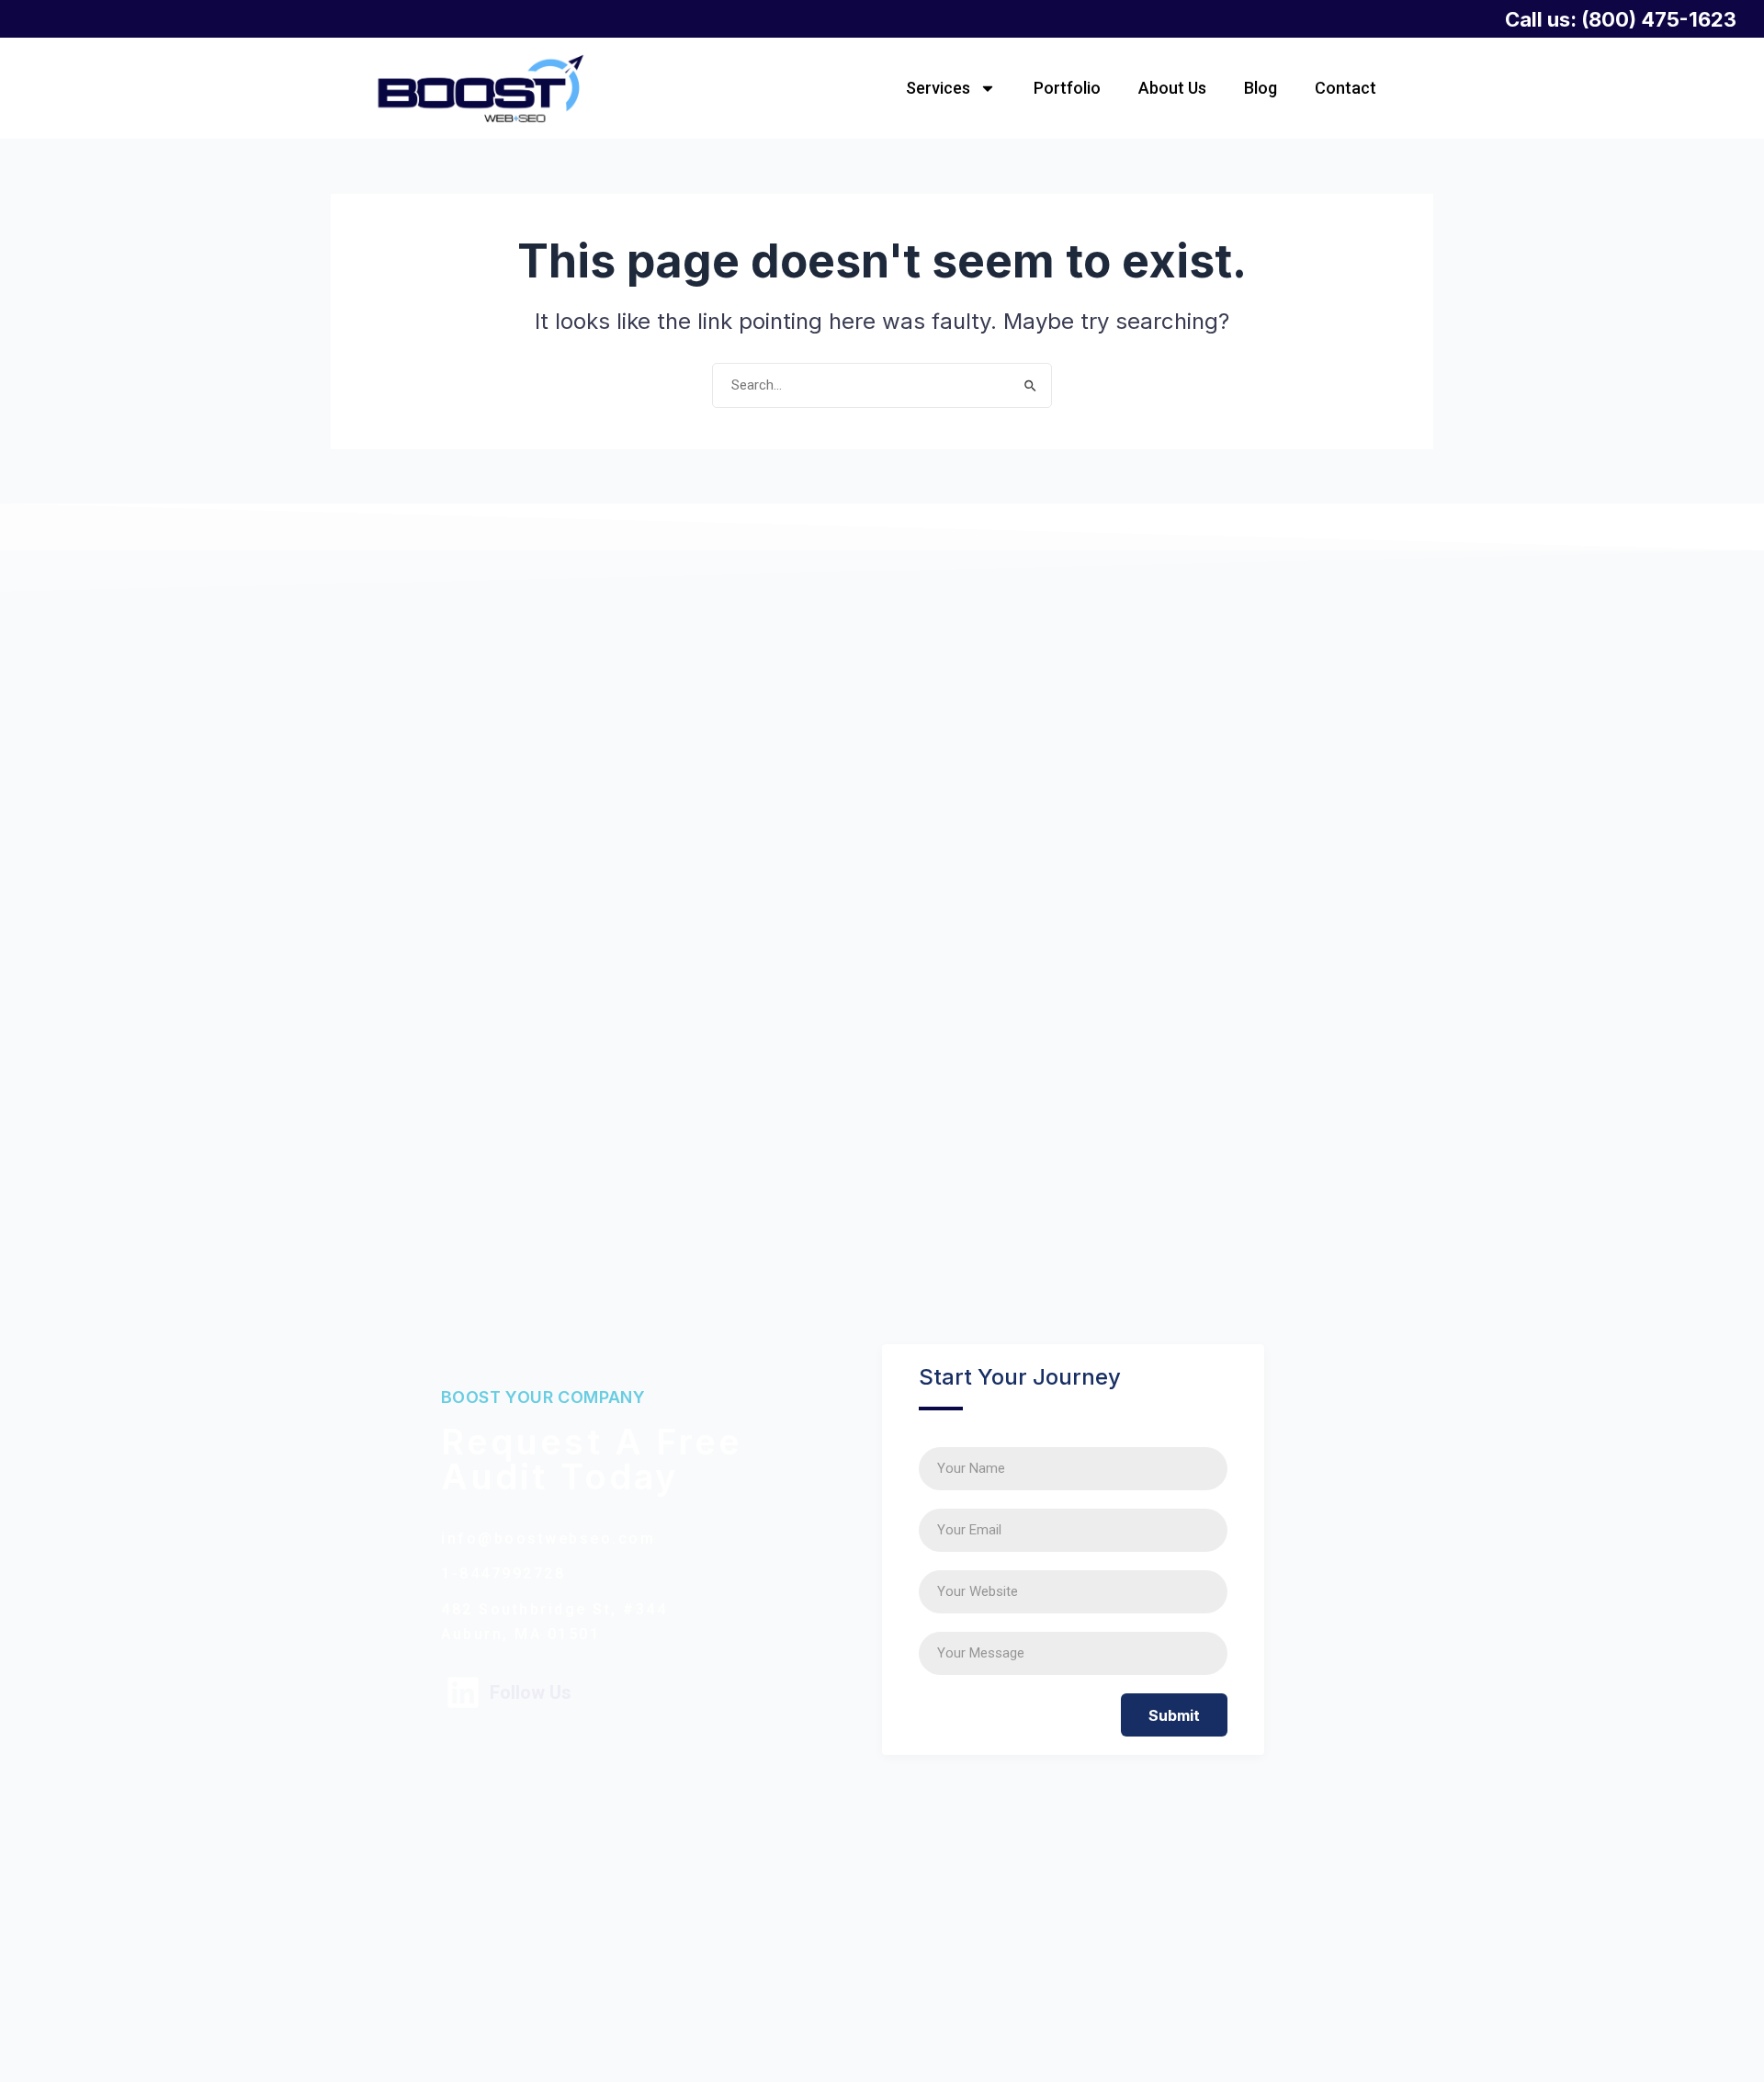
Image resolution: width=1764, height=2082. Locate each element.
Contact (1346, 88)
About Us (1172, 88)
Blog (1261, 88)
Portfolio (1067, 88)
